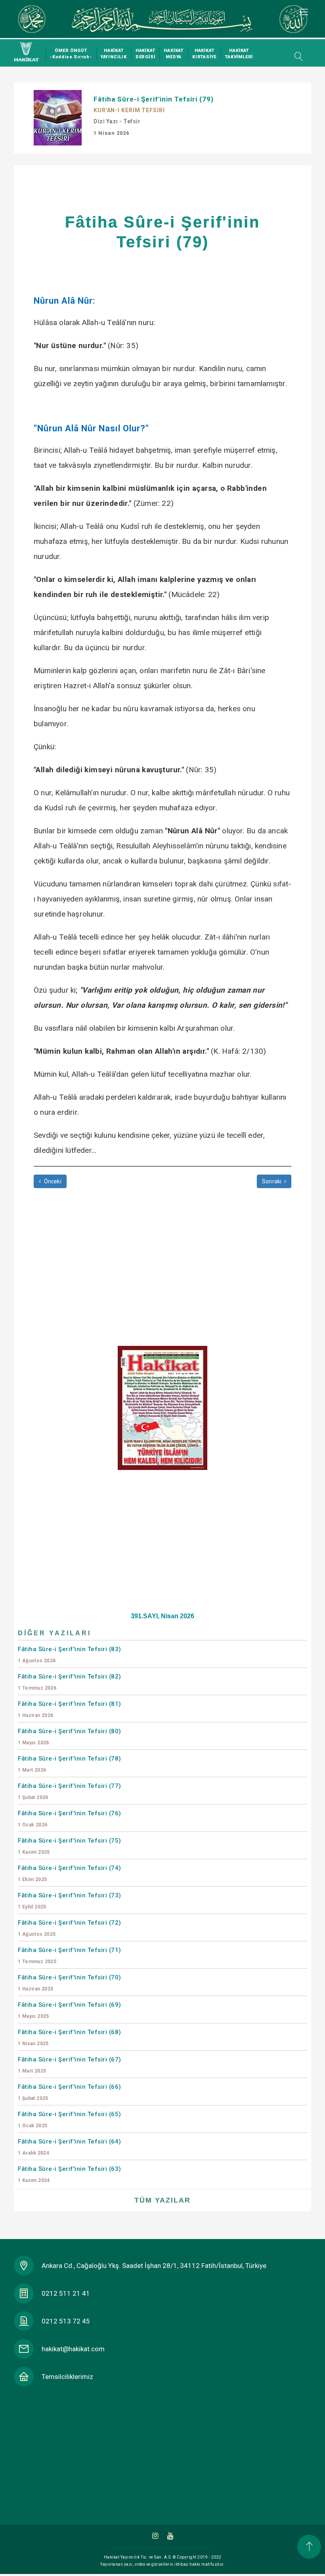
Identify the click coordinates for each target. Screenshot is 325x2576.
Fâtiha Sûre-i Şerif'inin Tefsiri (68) (70, 2037)
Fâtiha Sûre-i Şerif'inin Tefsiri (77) (70, 1791)
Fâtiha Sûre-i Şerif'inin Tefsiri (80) (70, 1737)
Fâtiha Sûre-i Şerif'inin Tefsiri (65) (70, 2120)
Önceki (52, 1181)
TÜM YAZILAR (162, 2200)
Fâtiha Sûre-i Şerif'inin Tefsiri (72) (70, 1928)
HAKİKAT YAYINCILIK (114, 54)
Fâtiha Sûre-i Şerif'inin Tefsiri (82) (70, 1682)
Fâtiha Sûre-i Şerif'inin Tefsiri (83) (70, 1654)
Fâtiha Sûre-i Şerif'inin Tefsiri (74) (70, 1873)
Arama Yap (296, 56)
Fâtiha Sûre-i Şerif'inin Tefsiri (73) (70, 1901)
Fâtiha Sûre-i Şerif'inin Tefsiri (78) (70, 1764)
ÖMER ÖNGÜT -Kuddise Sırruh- (71, 54)
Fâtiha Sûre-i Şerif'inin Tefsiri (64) (70, 2147)
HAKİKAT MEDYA (174, 54)
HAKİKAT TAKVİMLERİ (239, 54)
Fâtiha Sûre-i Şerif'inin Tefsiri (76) (70, 1819)
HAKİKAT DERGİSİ (145, 54)
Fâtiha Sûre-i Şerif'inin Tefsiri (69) (70, 2010)
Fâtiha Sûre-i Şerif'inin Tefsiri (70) (70, 1983)
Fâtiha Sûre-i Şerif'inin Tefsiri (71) (70, 1955)
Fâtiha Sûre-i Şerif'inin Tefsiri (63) (70, 2174)
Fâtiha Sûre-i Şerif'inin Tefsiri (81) (70, 1709)
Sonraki (273, 1181)
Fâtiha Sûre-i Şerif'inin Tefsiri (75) (70, 1846)
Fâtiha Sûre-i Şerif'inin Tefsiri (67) (70, 2065)
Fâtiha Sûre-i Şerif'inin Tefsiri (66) (70, 2092)
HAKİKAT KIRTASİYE (204, 54)
